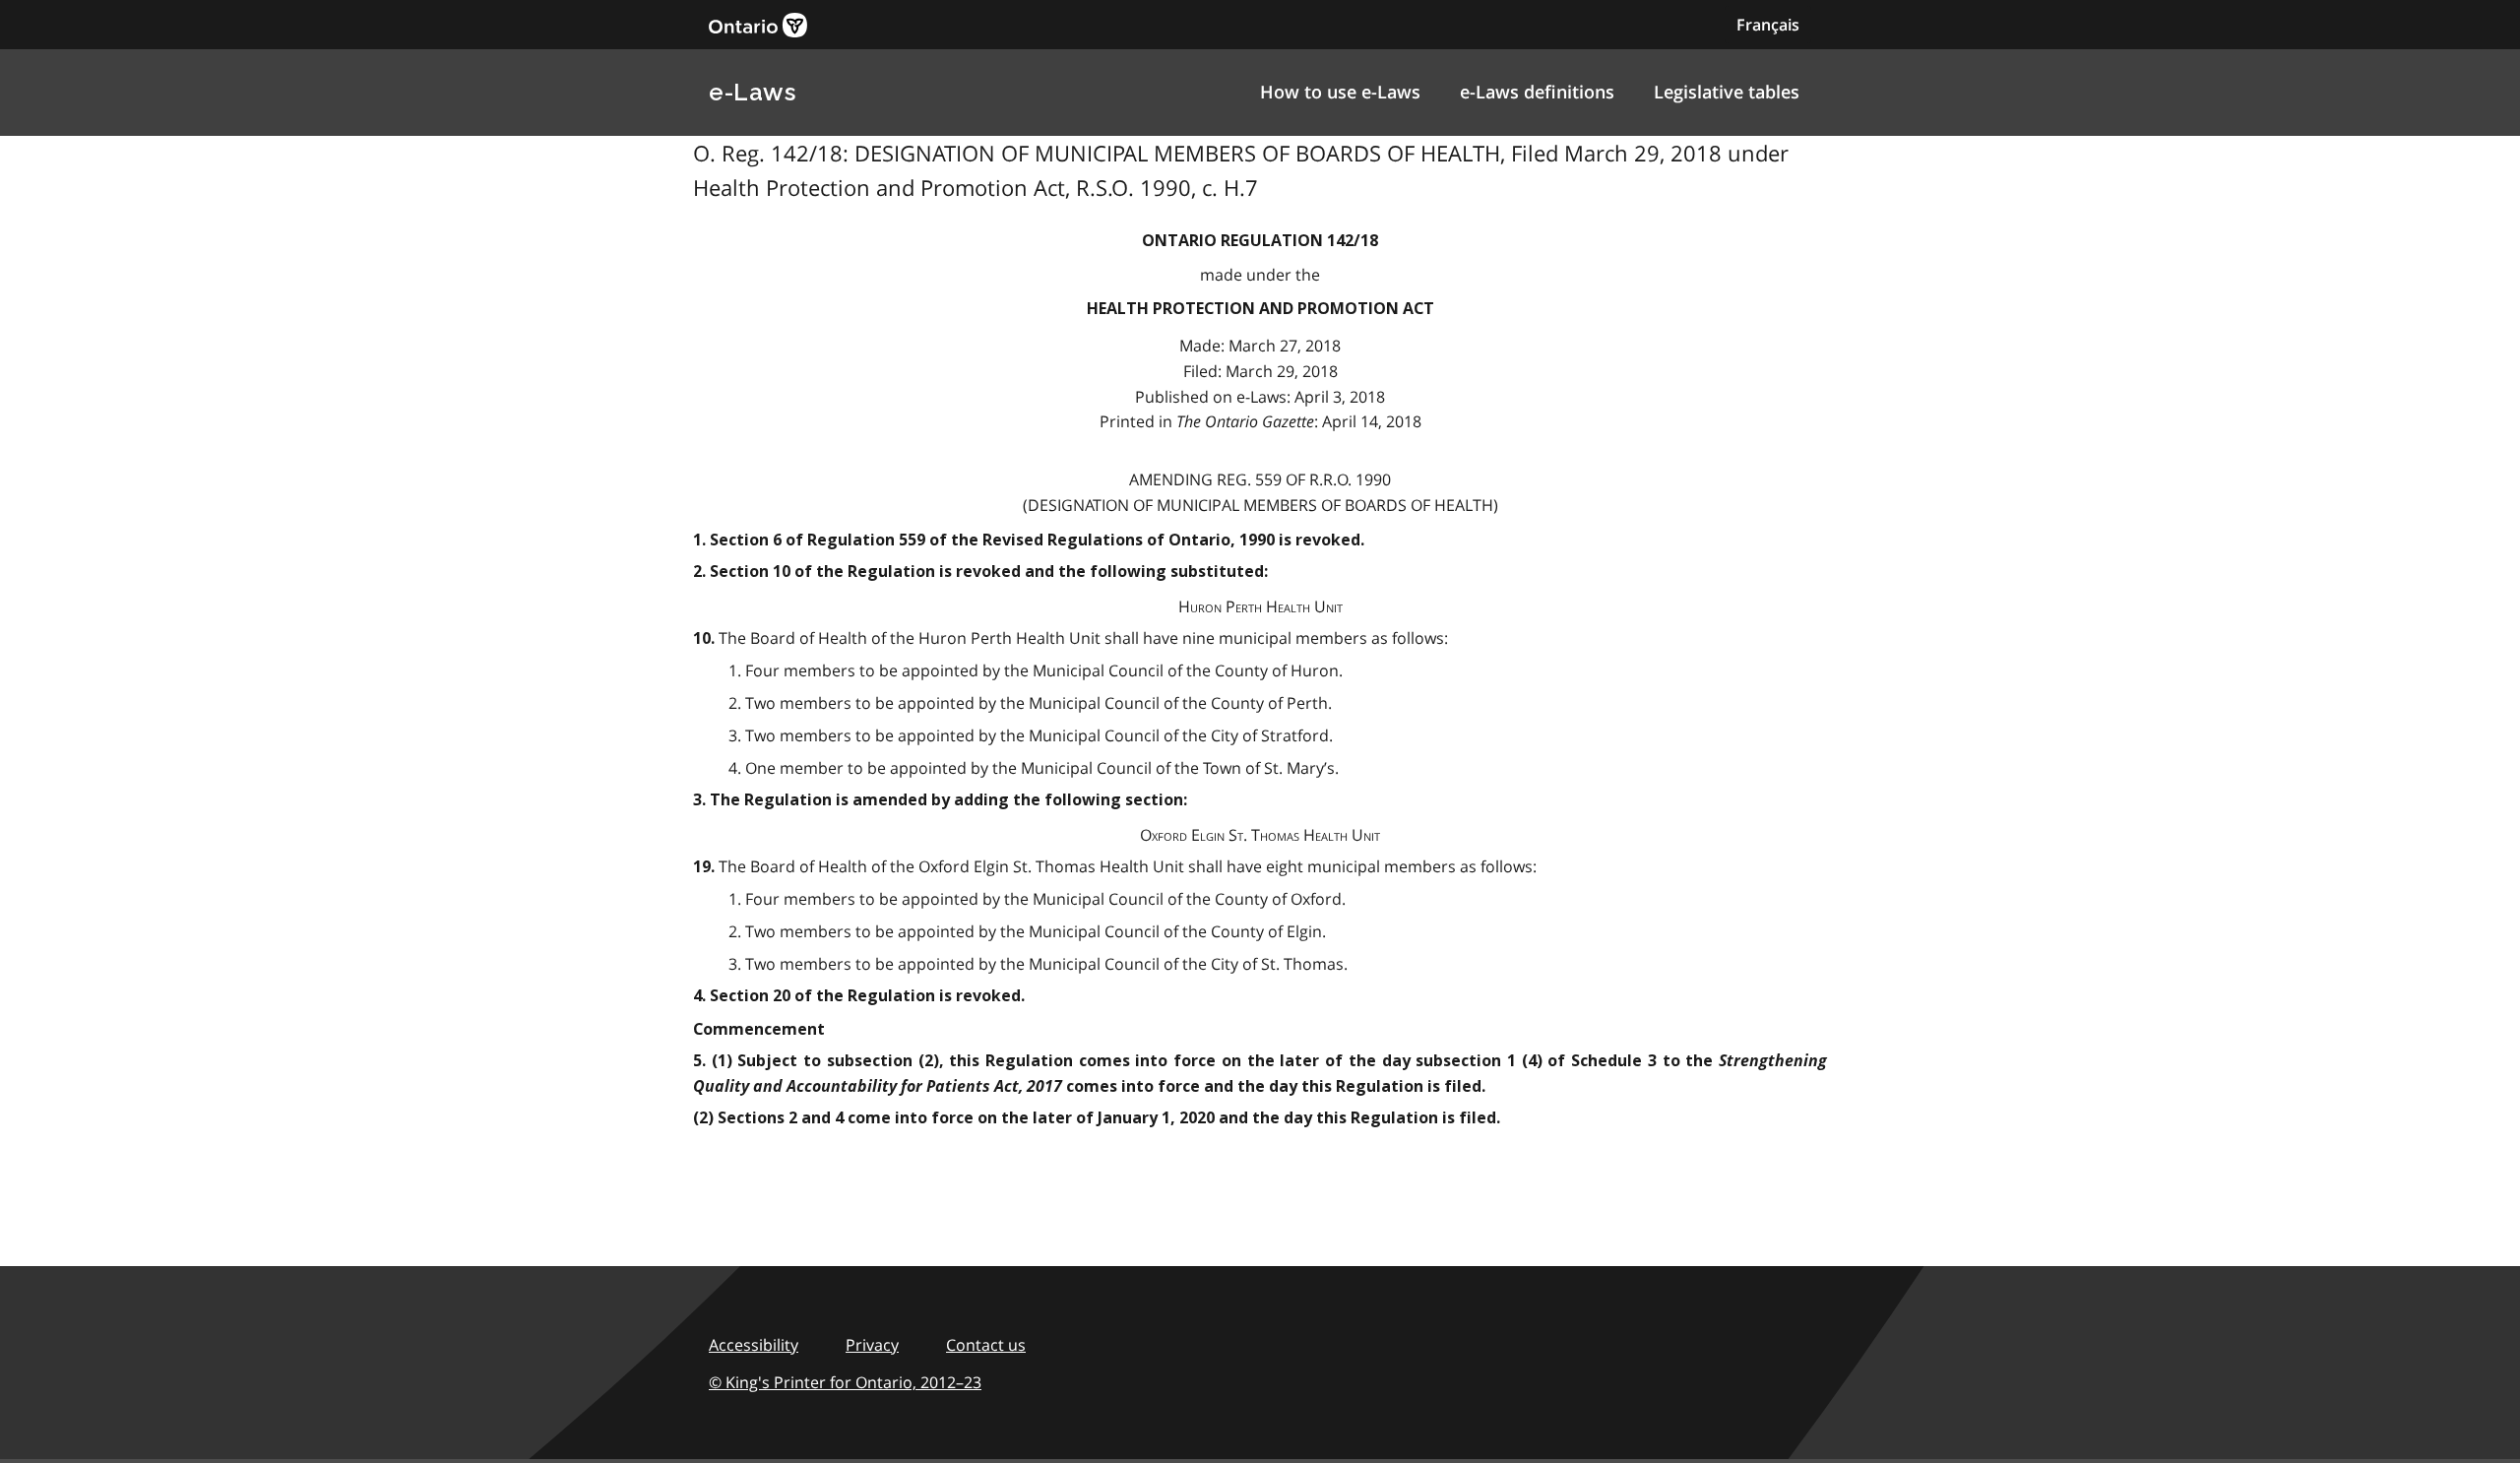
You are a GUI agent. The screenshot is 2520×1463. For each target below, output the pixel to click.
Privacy (872, 1345)
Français (1768, 25)
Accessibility (754, 1345)
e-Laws (752, 92)
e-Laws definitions (1537, 92)
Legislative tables (1727, 92)
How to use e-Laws (1340, 92)
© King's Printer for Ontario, (845, 1382)
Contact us (986, 1345)
